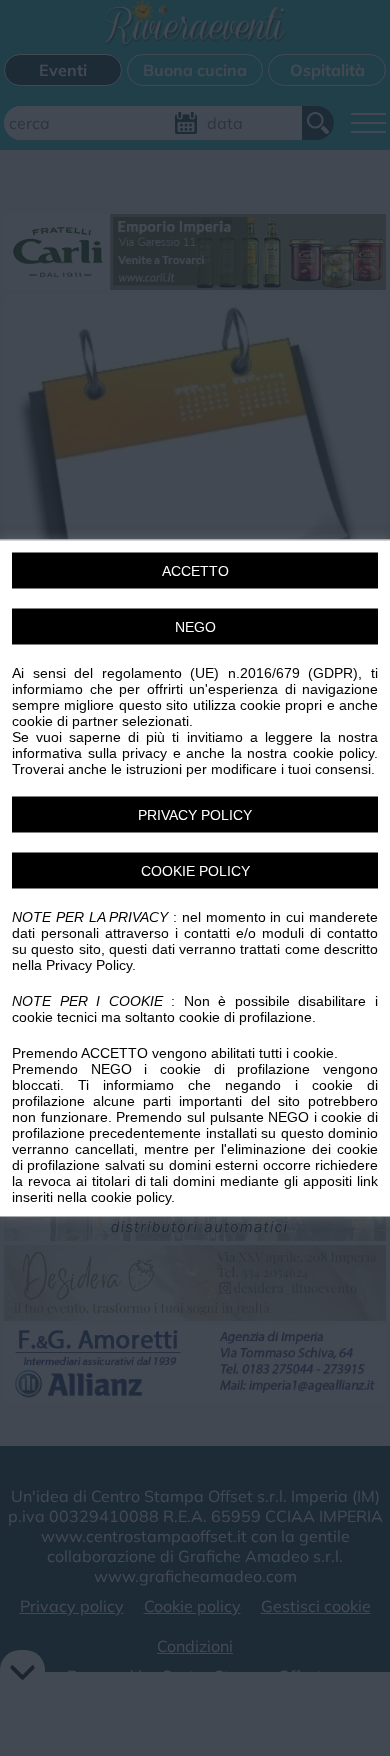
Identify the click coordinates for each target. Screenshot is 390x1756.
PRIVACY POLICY (195, 815)
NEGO (195, 627)
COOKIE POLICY (195, 871)
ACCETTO (195, 571)
